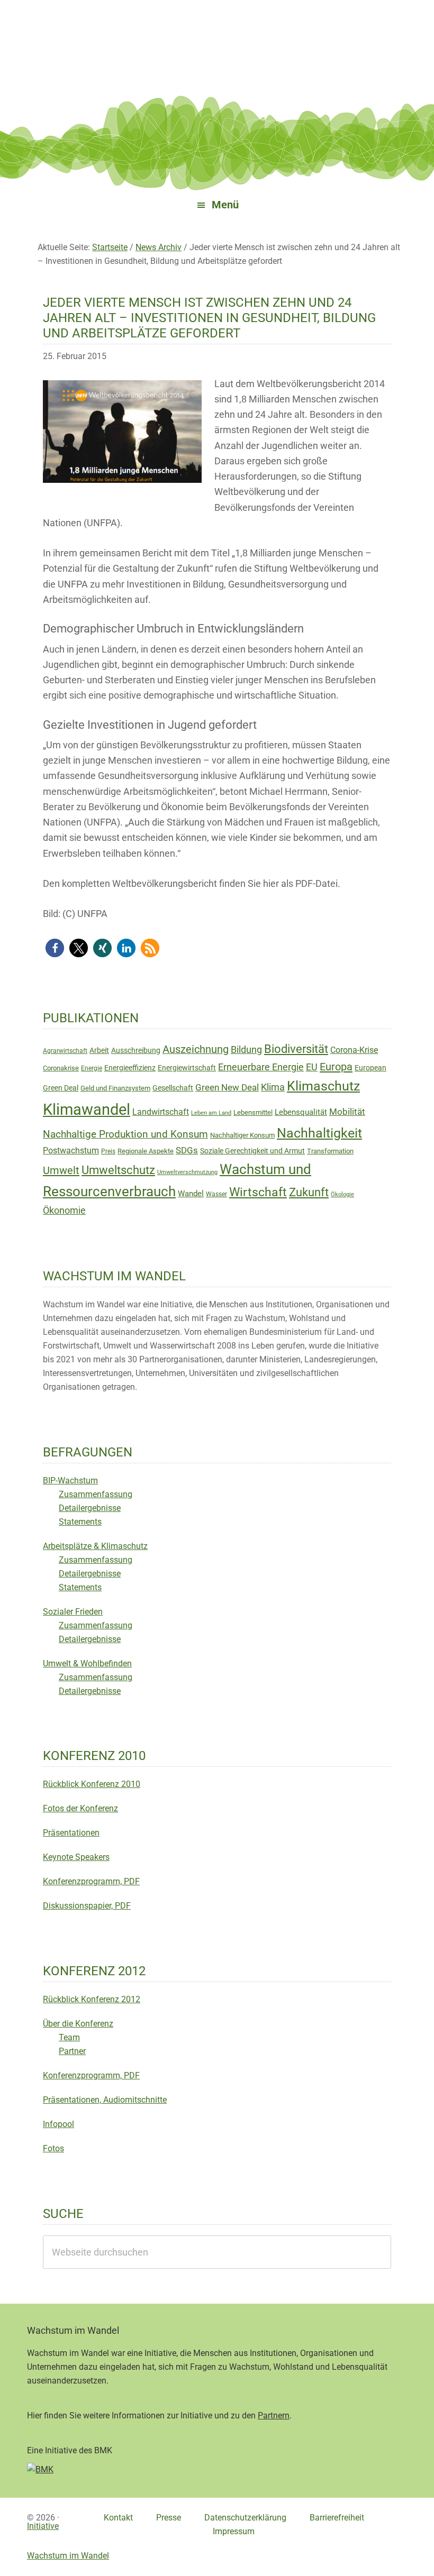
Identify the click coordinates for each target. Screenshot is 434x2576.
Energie (92, 1068)
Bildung (246, 1050)
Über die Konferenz (78, 2024)
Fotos (53, 2148)
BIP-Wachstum (70, 1480)
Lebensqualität (301, 1112)
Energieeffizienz (130, 1068)
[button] (55, 948)
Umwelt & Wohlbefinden (87, 1663)
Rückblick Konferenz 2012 (92, 1999)
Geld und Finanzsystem (115, 1088)
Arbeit (99, 1050)
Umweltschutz (118, 1170)
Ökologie (342, 1194)
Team (69, 2037)
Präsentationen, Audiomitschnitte (105, 2100)
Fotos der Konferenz (80, 1808)
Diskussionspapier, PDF (87, 1906)
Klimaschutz (323, 1086)
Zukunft (309, 1192)
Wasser (216, 1194)
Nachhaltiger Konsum (242, 1135)
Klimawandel (87, 1110)
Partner (72, 2051)
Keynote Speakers (76, 1857)
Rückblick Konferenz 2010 (92, 1784)
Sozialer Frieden (73, 1612)
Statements (80, 1522)
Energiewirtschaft (187, 1068)
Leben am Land (211, 1113)
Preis (108, 1151)
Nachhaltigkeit (319, 1133)
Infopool (58, 2124)
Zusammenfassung (96, 1494)
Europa (336, 1067)
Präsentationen (71, 1833)
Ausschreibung (136, 1050)
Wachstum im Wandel (217, 34)
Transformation (330, 1151)
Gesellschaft (173, 1088)
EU (312, 1067)
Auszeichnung (196, 1049)
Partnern (274, 2415)
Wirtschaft (258, 1192)
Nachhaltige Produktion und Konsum (125, 1134)
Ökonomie (64, 1211)
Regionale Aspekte (146, 1151)
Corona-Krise (354, 1050)
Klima (273, 1087)
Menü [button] (225, 205)
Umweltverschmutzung (187, 1172)
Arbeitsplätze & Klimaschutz (95, 1546)
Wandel (191, 1194)
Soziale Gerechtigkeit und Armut (252, 1151)
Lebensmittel (253, 1112)
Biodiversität (296, 1049)
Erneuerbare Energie (261, 1067)
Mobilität (347, 1112)
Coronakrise (61, 1068)
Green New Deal (227, 1087)
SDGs (187, 1150)
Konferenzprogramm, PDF (91, 1881)
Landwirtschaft (161, 1112)
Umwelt (61, 1170)
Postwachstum (71, 1151)
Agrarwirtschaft (65, 1051)
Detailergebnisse (90, 1508)
